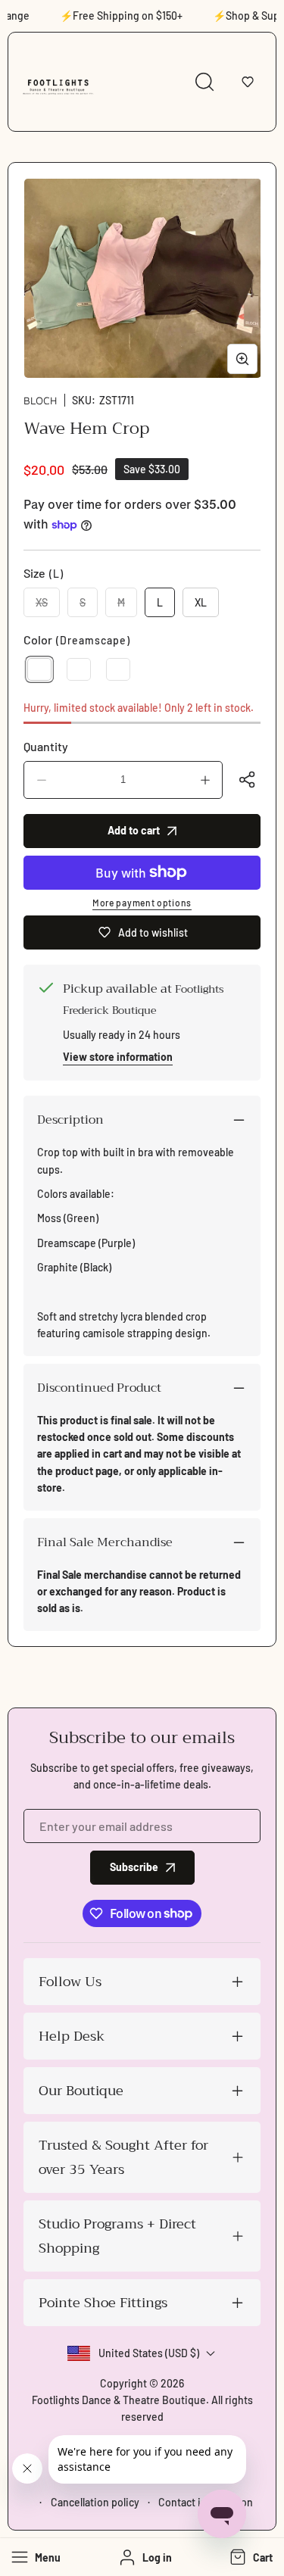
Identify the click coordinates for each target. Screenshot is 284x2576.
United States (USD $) (149, 2353)
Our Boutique (81, 2091)
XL (201, 602)
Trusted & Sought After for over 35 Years (123, 2157)
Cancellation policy (95, 2502)
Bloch (40, 400)
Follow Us (70, 1982)
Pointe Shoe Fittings (103, 2303)
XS (48, 607)
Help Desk (72, 2036)
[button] (248, 82)
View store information (118, 1057)
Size (44, 573)
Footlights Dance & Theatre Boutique (119, 2400)
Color (77, 639)
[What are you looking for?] (204, 82)
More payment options (142, 903)
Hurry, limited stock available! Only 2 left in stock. (139, 708)
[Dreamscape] (39, 669)
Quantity (46, 746)
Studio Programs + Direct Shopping (117, 2236)
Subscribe (134, 1867)
